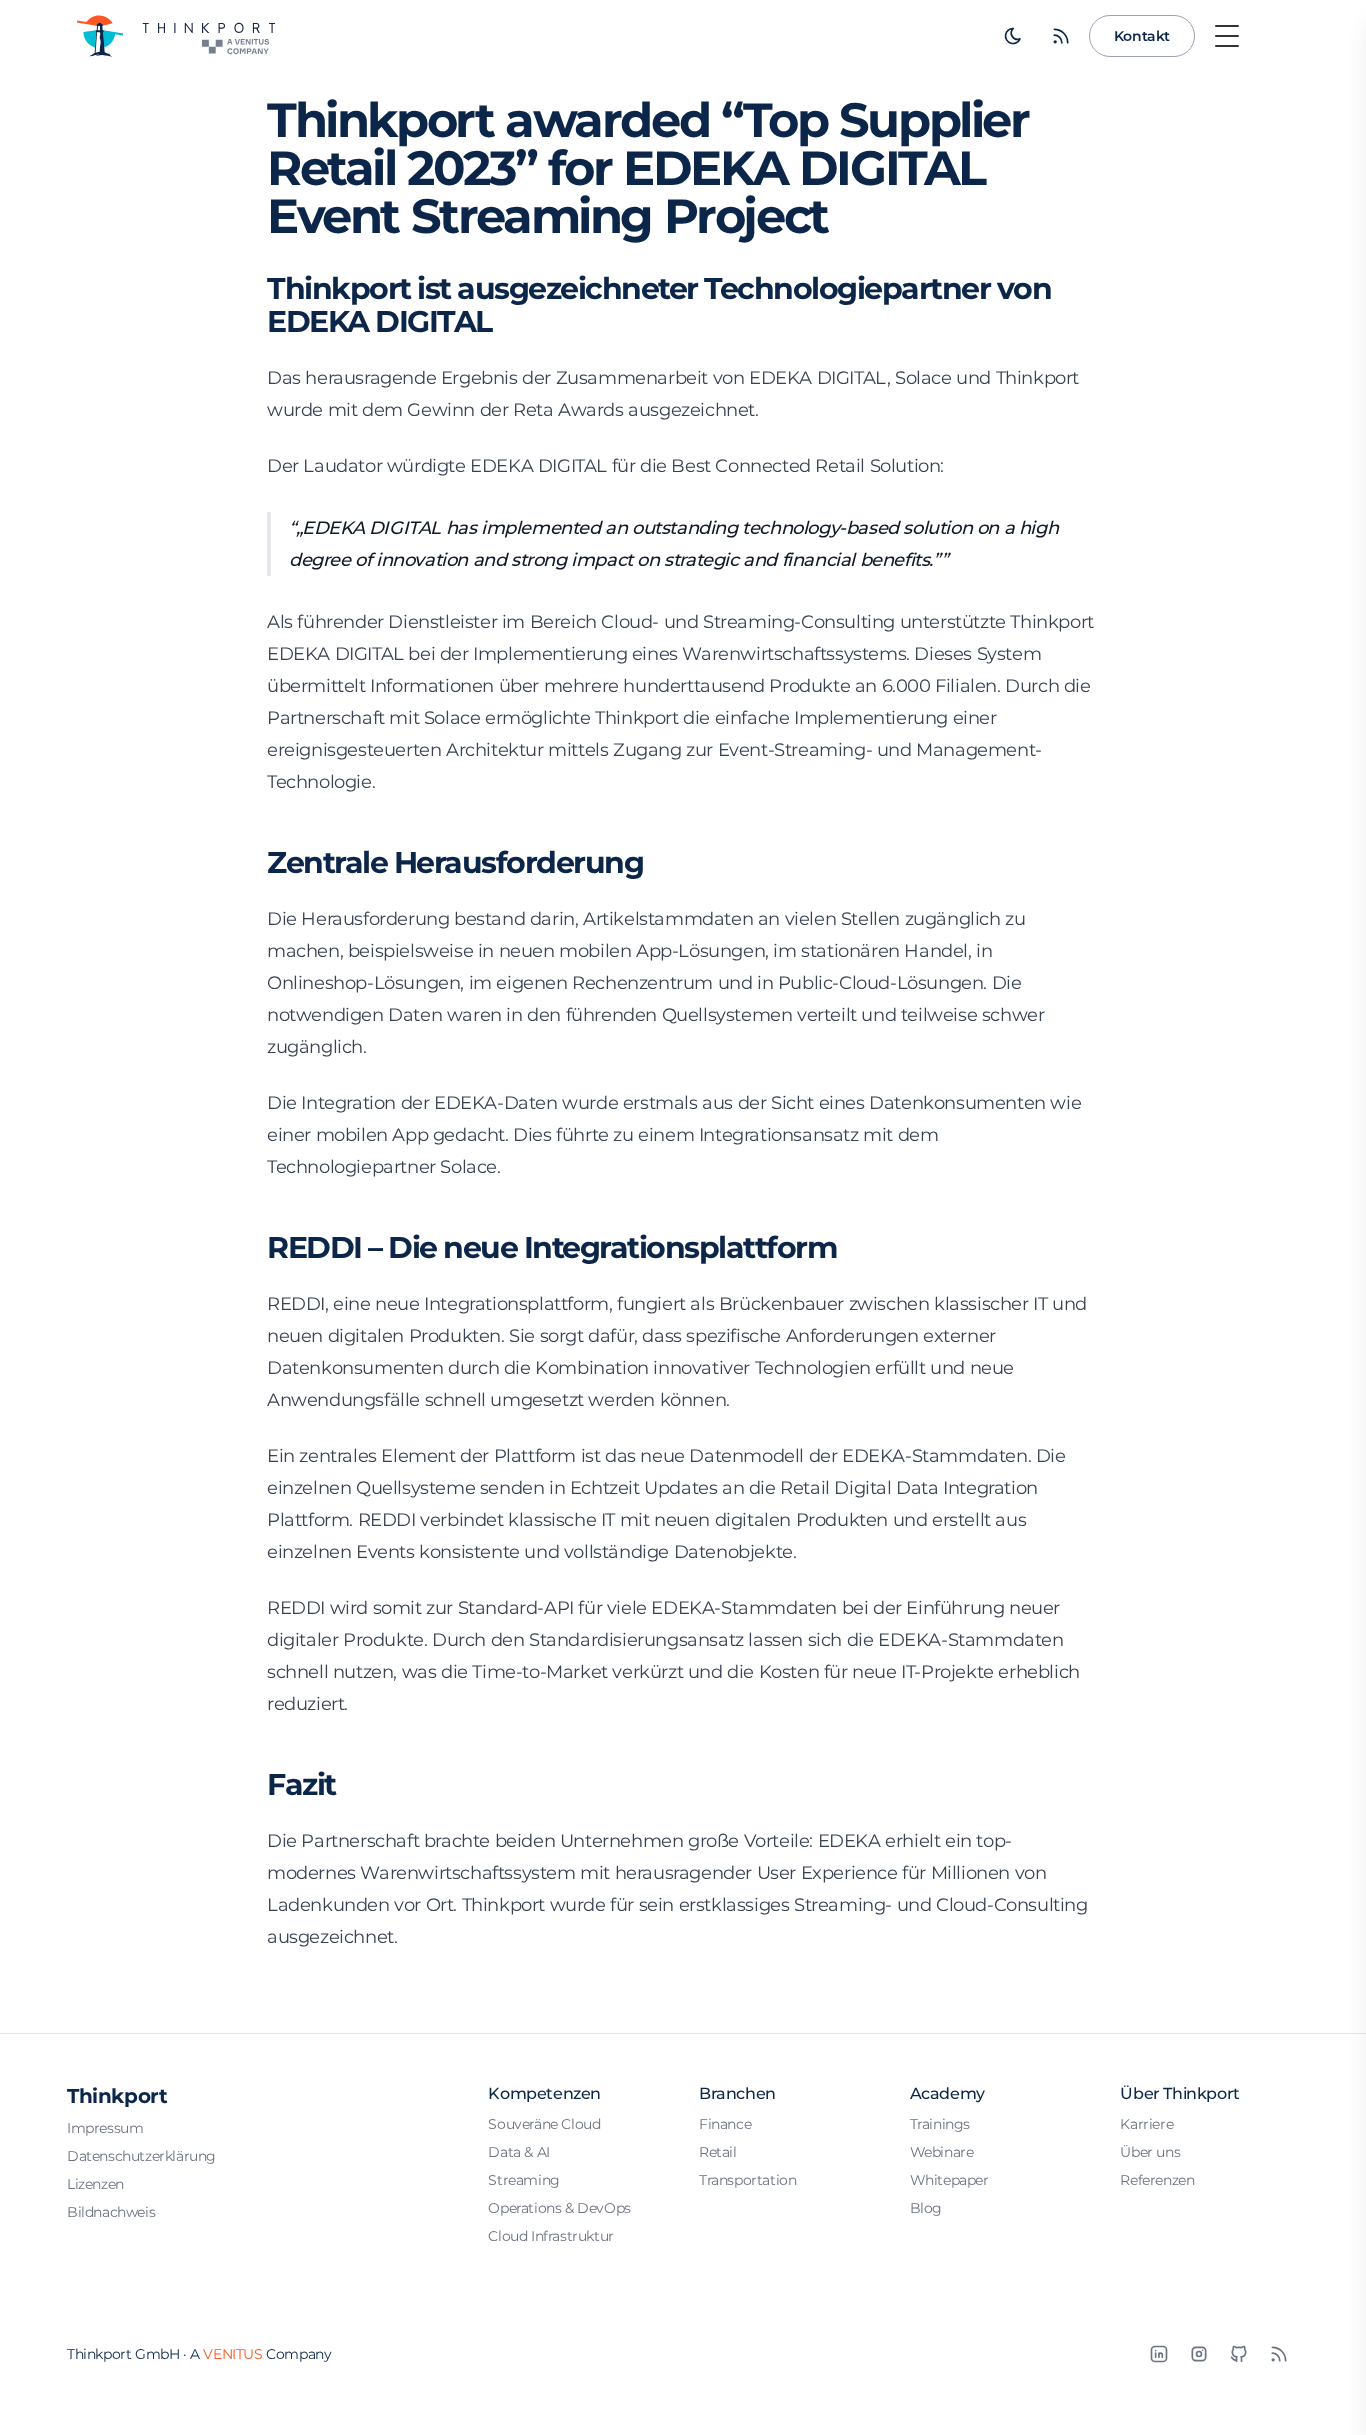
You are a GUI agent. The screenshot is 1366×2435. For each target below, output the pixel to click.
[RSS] (1279, 2354)
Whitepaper (949, 2180)
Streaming (523, 2180)
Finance (725, 2124)
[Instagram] (1199, 2354)
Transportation (747, 2180)
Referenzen (1157, 2180)
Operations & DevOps (559, 2208)
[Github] (1239, 2354)
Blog (926, 2208)
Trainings (940, 2124)
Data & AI (518, 2152)
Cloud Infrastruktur (550, 2236)
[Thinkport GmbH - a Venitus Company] (175, 36)
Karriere (1146, 2124)
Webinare (942, 2152)
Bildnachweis (111, 2212)
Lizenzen (95, 2184)
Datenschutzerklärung (141, 2156)
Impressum (105, 2128)
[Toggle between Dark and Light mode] (1013, 36)
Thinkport (117, 2096)
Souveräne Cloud (544, 2124)
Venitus (232, 2354)
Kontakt (1142, 36)
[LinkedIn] (1159, 2354)
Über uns (1150, 2152)
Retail (718, 2152)
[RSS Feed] (1061, 36)
